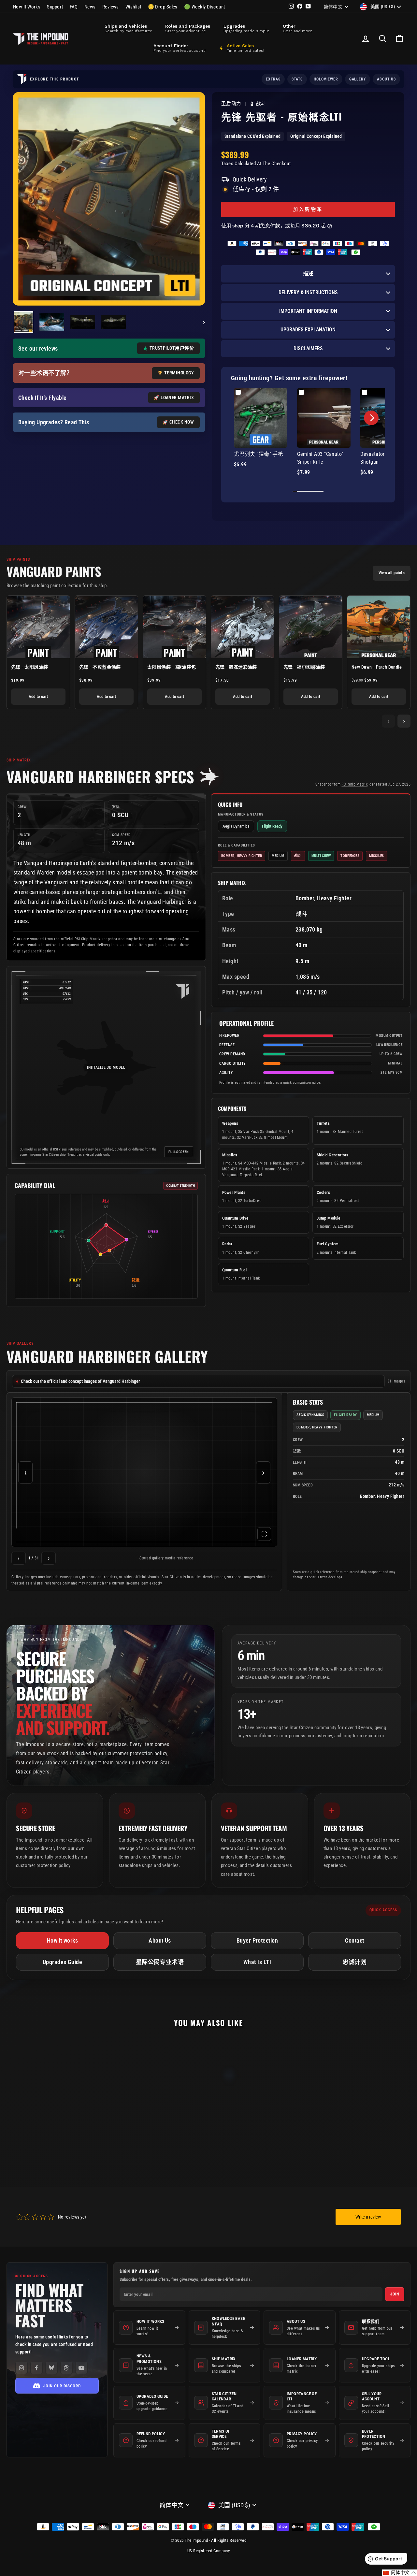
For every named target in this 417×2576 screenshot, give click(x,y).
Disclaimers (308, 348)
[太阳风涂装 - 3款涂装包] (174, 627)
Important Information (308, 311)
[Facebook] (36, 2368)
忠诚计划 (355, 1962)
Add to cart (38, 696)
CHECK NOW (182, 422)
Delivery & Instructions (308, 292)
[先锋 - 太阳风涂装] (38, 627)
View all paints (392, 573)
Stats (297, 79)
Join (395, 2294)
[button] (371, 418)
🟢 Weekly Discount (205, 7)
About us (386, 79)
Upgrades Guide (62, 1962)
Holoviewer (326, 79)
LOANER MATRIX (177, 398)
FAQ (74, 7)
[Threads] (66, 2368)
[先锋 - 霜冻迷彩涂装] (243, 627)
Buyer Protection (257, 1940)
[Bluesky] (51, 2368)
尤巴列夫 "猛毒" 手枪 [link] (259, 454)
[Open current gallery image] (144, 1472)
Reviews (111, 7)
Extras (273, 79)
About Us (160, 1940)
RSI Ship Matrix (354, 784)
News (90, 7)
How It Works (27, 7)
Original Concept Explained (316, 136)
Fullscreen (179, 1152)
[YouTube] (81, 2368)
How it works (62, 1940)
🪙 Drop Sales (163, 7)
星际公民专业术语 (160, 1962)
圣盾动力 (232, 104)
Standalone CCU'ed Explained (252, 136)
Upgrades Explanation (308, 330)
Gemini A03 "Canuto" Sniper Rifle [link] (320, 458)
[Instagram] (22, 2368)
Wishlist (133, 7)
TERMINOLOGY (179, 373)
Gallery (358, 79)
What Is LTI (257, 1962)
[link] (261, 418)
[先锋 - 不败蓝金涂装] (106, 627)
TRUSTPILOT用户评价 (172, 348)
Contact (354, 1940)
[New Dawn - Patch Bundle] (379, 627)
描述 (308, 274)
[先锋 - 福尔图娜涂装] (311, 627)
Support (55, 7)
